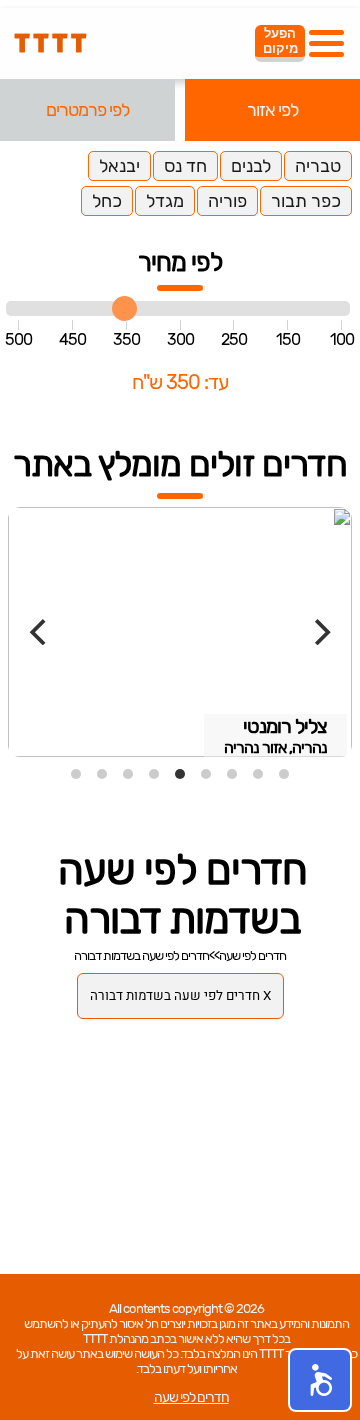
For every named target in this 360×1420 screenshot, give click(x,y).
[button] (320, 1380)
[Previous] (40, 632)
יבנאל (119, 166)
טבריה (318, 166)
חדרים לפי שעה (252, 955)
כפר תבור (306, 201)
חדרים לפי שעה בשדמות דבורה (141, 955)
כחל (107, 201)
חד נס (185, 166)
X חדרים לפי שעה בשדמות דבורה (180, 996)
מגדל (165, 201)
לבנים (251, 166)
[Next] (320, 632)
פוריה (227, 201)
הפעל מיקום (280, 41)
